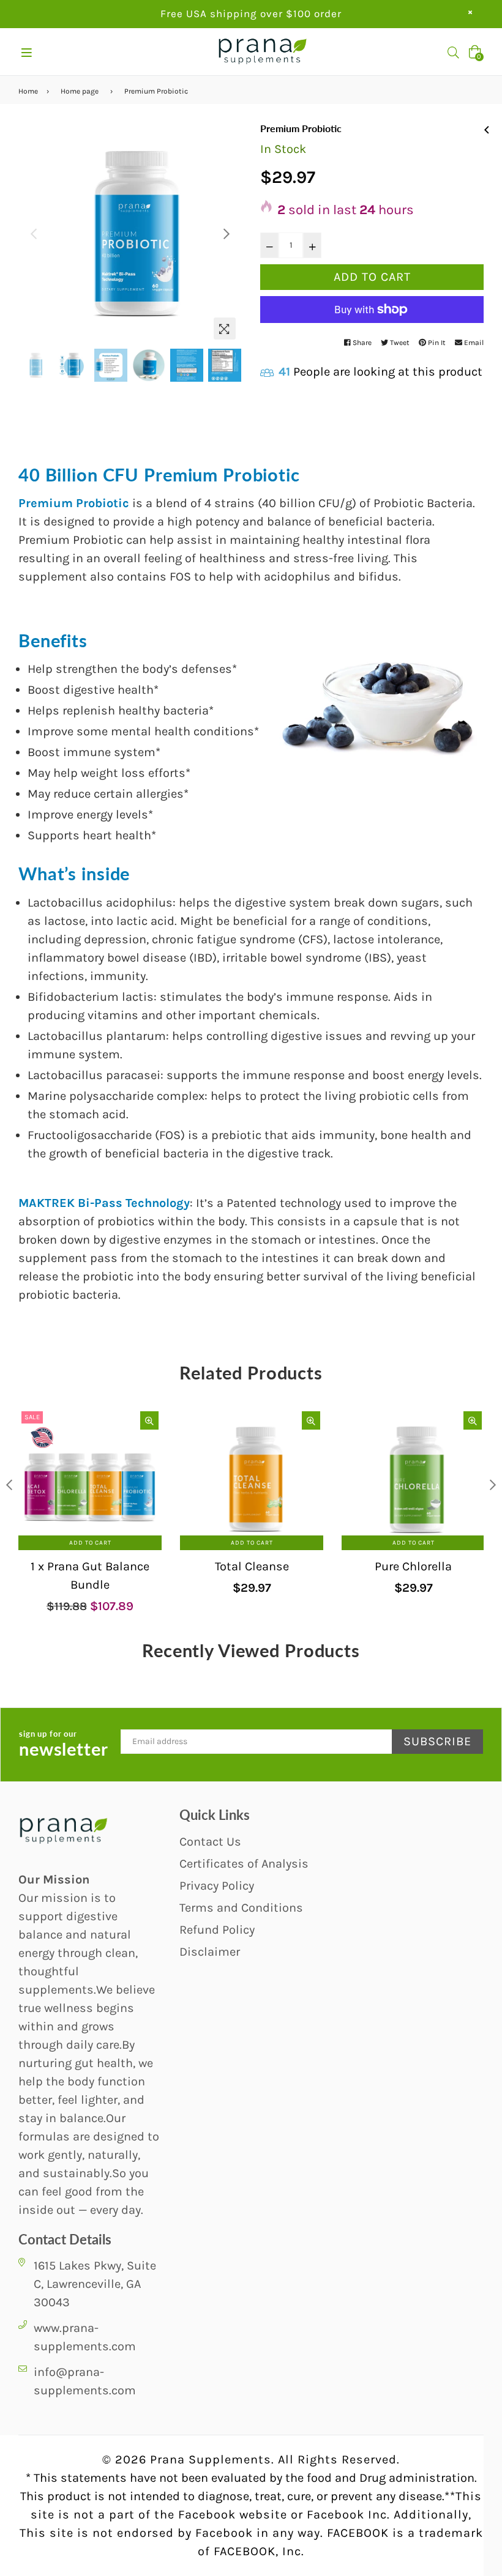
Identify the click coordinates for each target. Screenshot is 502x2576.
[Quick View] (149, 1420)
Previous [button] (34, 234)
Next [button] (227, 234)
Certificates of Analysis (244, 1864)
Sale (32, 1417)
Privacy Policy (217, 1886)
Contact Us (210, 1842)
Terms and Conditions (241, 1908)
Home (28, 91)
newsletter (64, 1745)
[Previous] (487, 128)
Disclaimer (210, 1952)
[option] (130, 234)
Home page (80, 91)
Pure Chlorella (413, 1566)
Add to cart (90, 1543)
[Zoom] (225, 328)
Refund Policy (217, 1930)
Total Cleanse (252, 1566)
